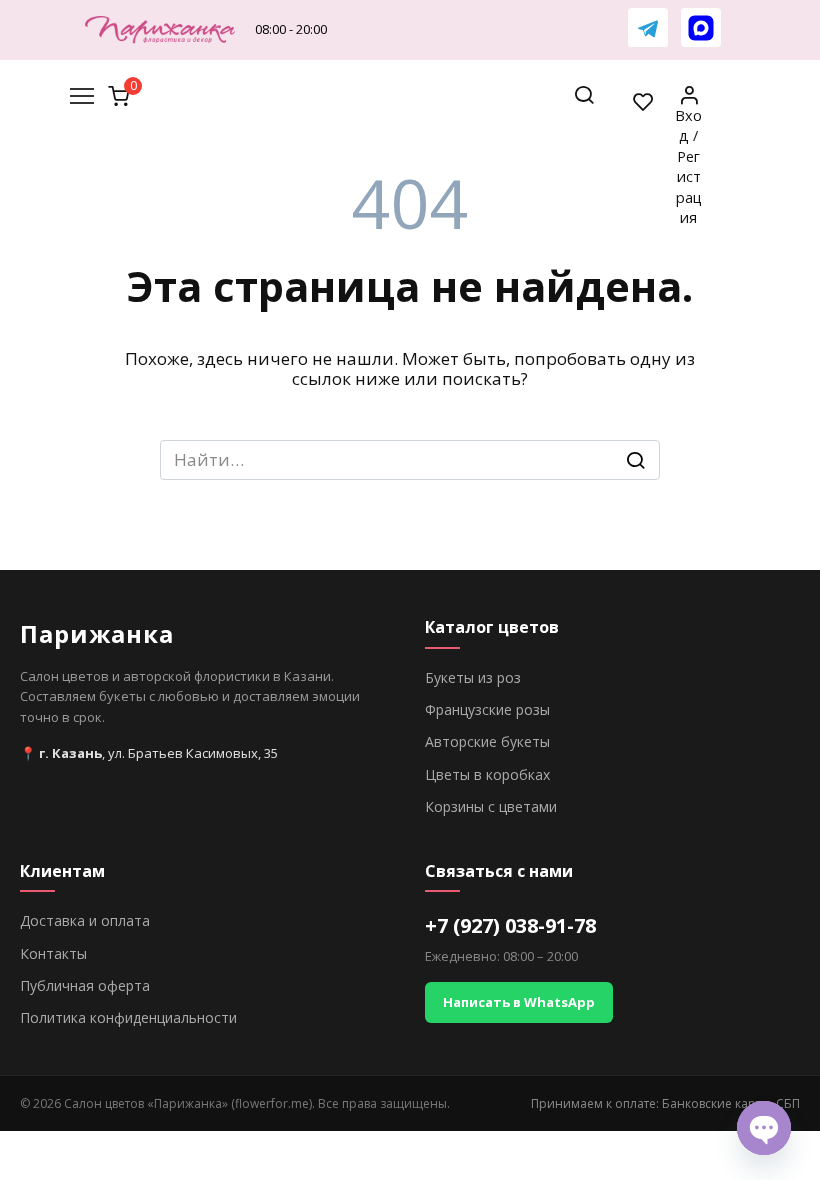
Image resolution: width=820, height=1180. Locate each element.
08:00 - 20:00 (291, 29)
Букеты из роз (473, 677)
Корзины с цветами (491, 806)
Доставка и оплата (85, 920)
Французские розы (487, 709)
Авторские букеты (487, 741)
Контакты (53, 953)
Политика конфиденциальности (128, 1017)
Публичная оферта (85, 985)
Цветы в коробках (487, 774)
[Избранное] (644, 101)
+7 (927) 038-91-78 (510, 925)
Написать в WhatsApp (519, 1002)
